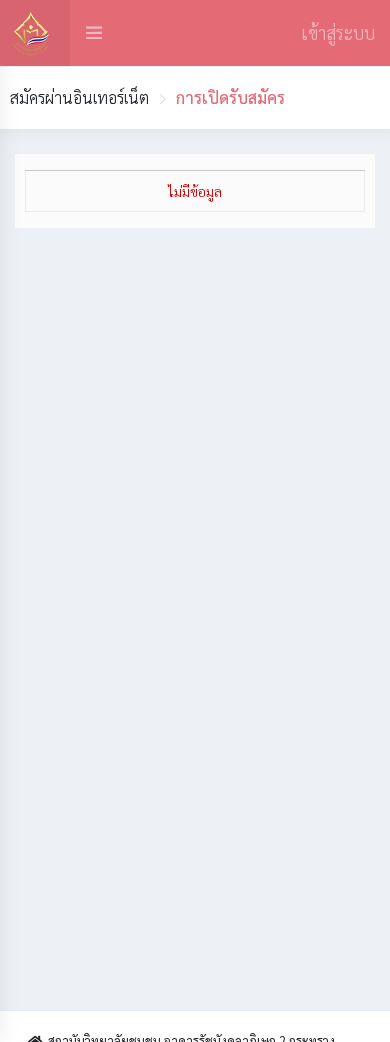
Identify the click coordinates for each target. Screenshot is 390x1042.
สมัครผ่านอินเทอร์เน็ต (79, 97)
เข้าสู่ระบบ (338, 32)
